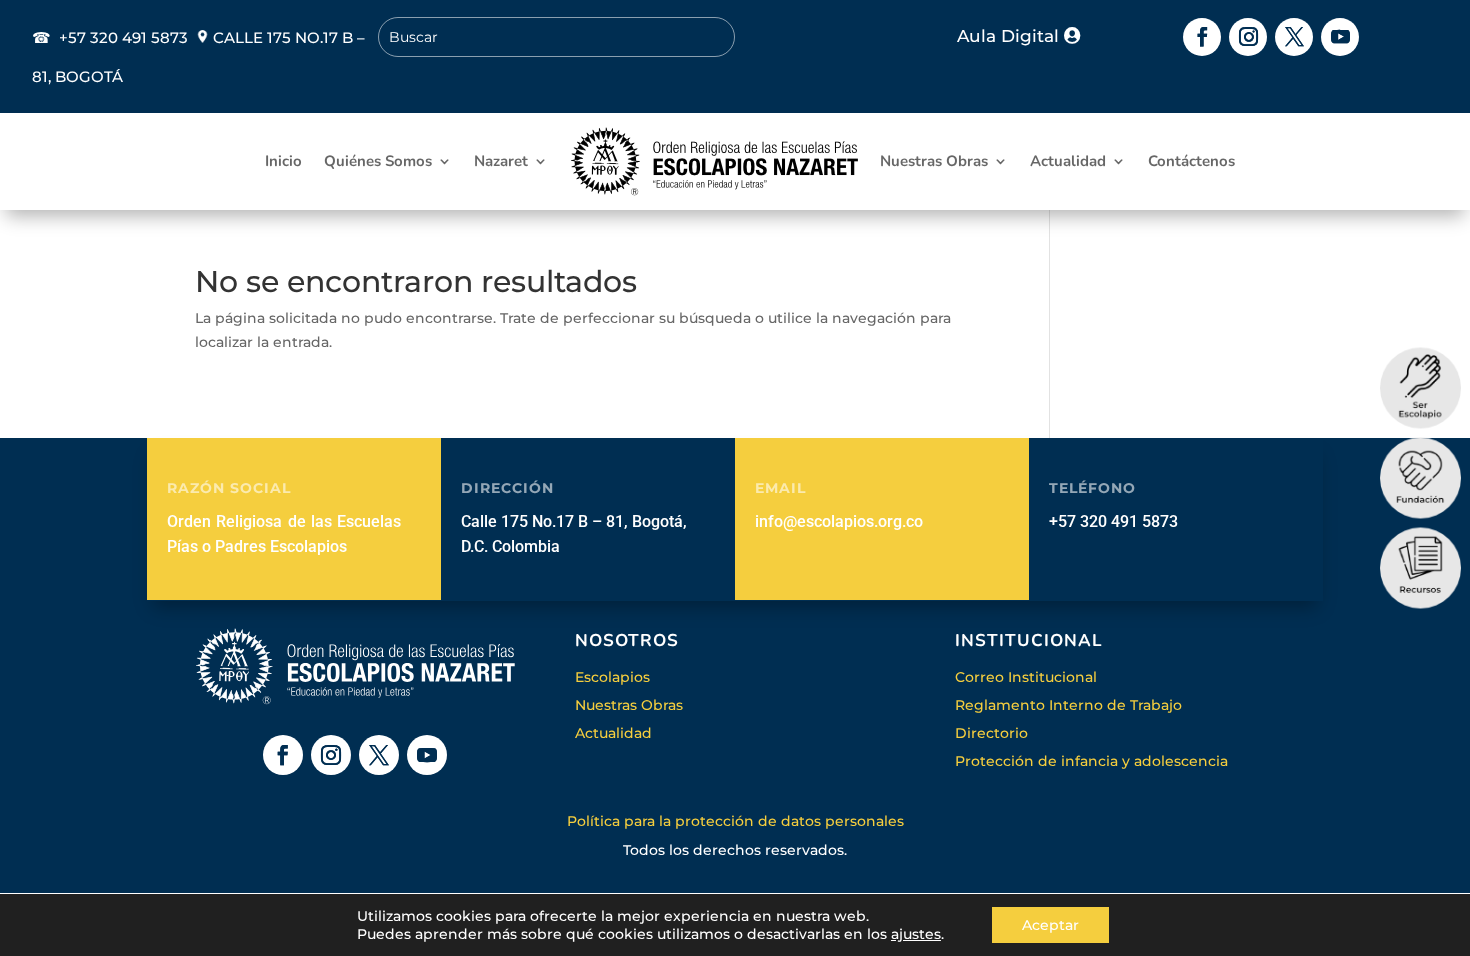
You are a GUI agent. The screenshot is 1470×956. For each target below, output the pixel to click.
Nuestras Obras (934, 161)
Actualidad (1068, 161)
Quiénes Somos (378, 161)
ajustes (916, 934)
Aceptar (1050, 925)
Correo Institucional (1026, 677)
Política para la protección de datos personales (735, 821)
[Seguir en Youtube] (1340, 37)
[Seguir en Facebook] (1202, 37)
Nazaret (501, 161)
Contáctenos (1191, 161)
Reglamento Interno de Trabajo (1068, 705)
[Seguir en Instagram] (1248, 37)
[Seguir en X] (1294, 37)
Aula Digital (1008, 36)
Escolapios (612, 677)
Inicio (283, 161)
